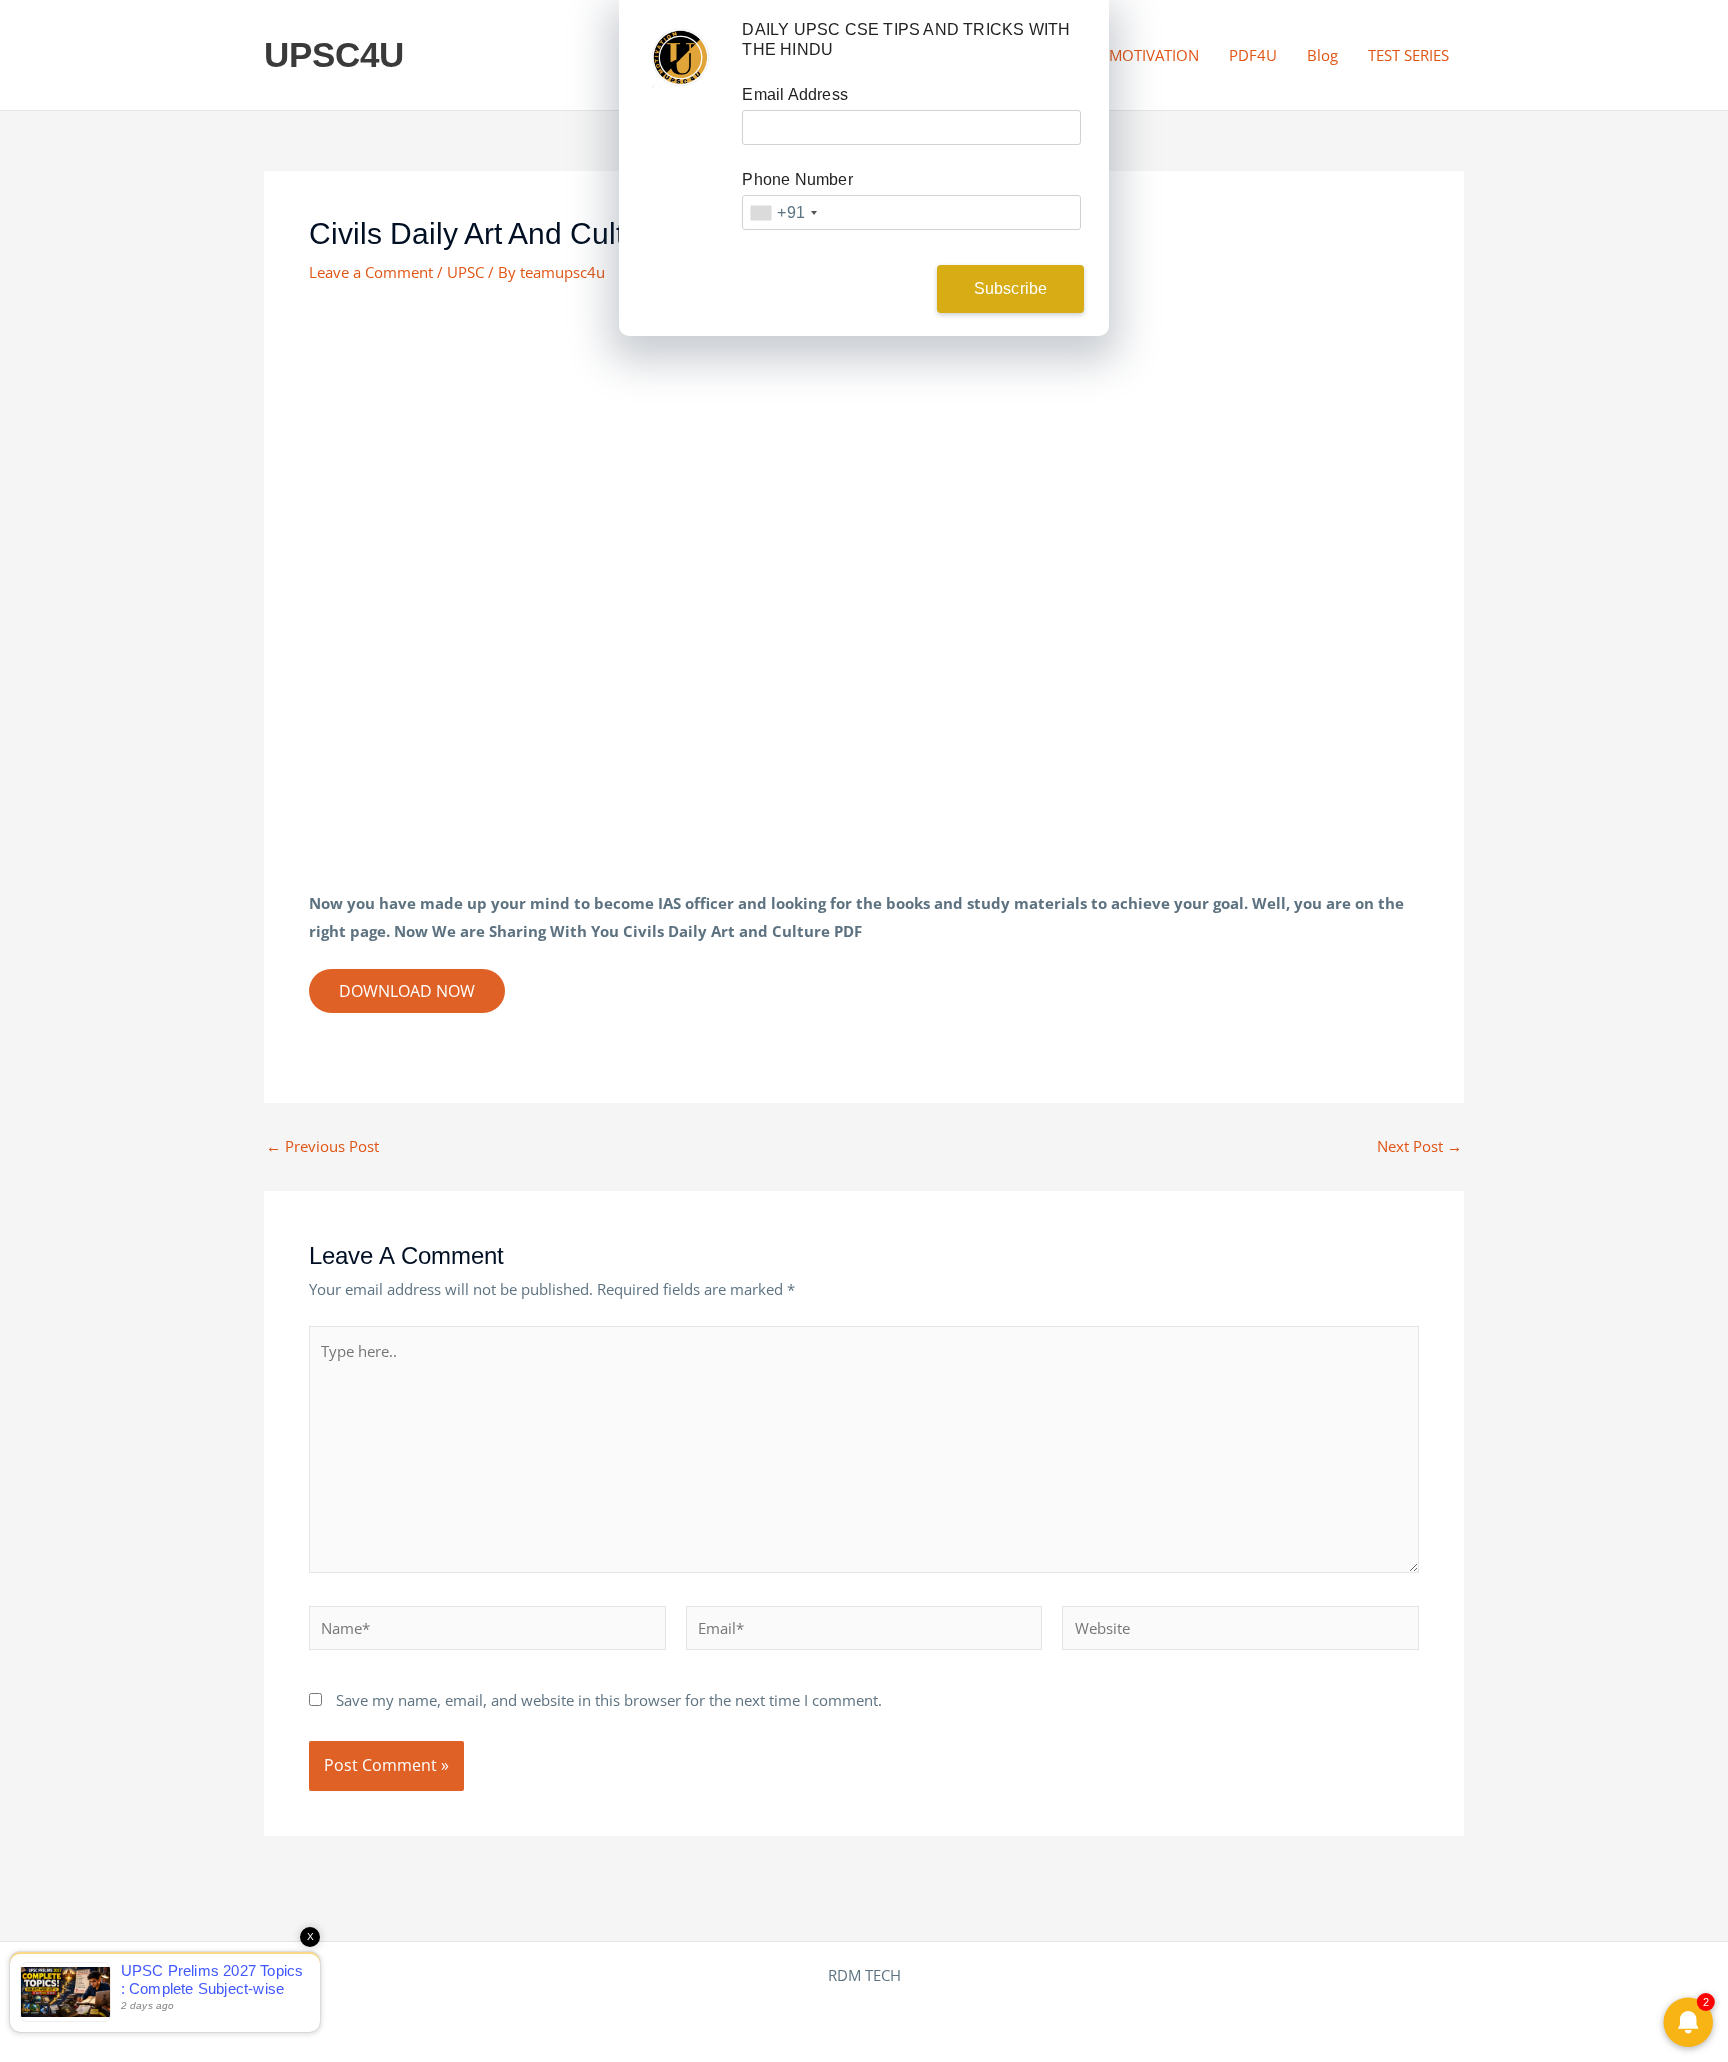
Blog (1322, 55)
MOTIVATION (1154, 55)
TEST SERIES (1408, 55)
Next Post (1419, 1146)
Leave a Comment (371, 272)
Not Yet (848, 288)
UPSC (465, 272)
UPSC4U (334, 54)
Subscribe (1011, 288)
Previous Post (322, 1146)
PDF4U (1253, 55)
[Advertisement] (864, 454)
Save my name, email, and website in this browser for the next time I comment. (609, 1700)
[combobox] (783, 212)
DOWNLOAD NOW (407, 991)
